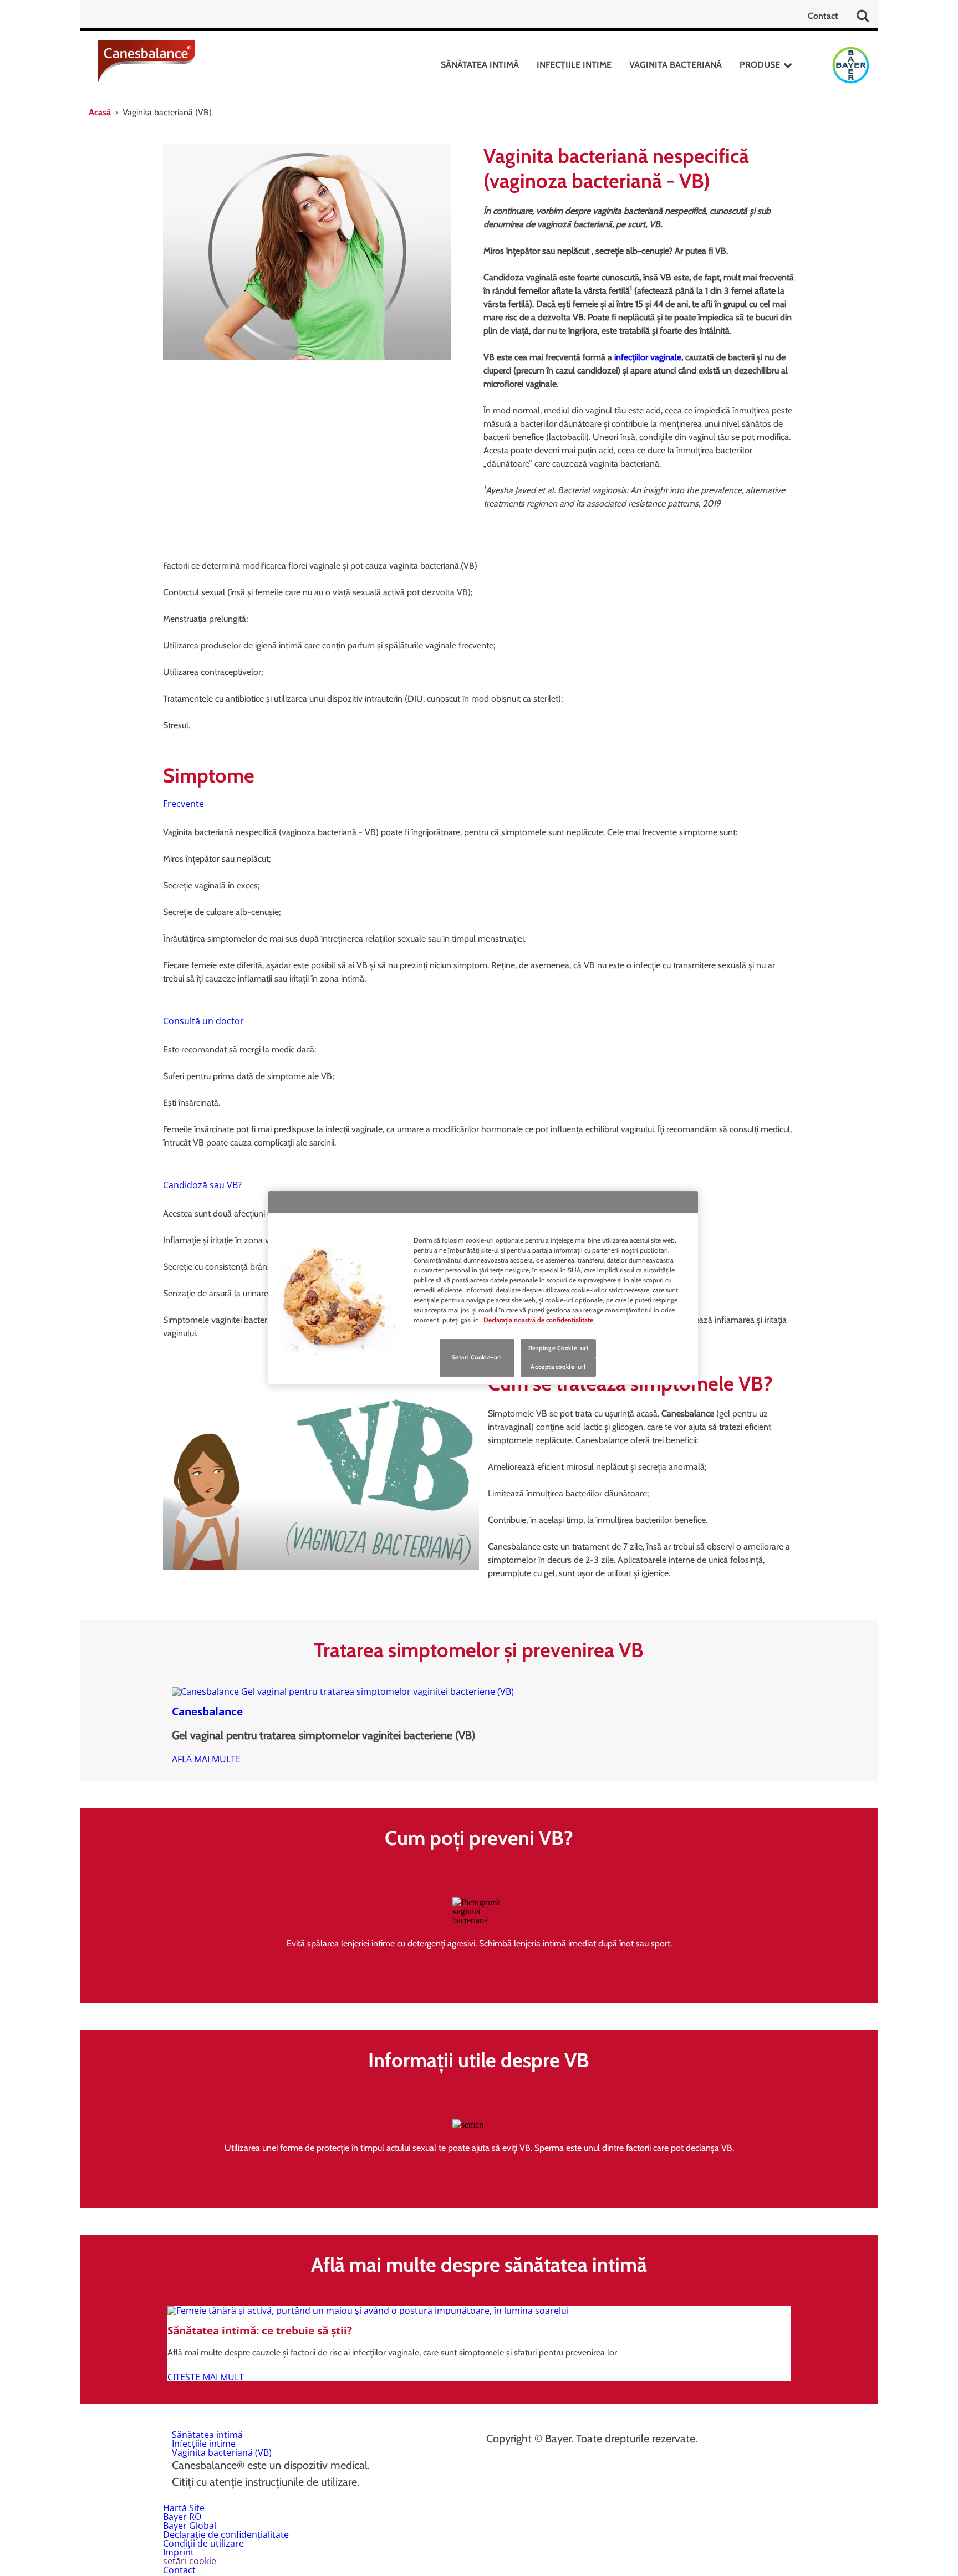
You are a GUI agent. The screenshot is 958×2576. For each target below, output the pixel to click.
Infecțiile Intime (574, 65)
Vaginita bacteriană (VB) (222, 2452)
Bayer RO (182, 2517)
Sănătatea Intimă (480, 65)
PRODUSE (760, 65)
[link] (206, 1759)
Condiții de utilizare (203, 2543)
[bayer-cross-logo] (851, 65)
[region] (483, 1288)
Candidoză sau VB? (202, 1185)
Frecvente (184, 804)
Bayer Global (190, 2526)
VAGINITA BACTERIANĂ (676, 65)
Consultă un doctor (203, 1021)
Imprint (179, 2552)
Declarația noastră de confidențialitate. (539, 1320)
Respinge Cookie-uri (559, 1348)
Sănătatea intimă (207, 2435)
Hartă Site (184, 2508)
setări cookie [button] (190, 2561)
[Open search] (863, 16)
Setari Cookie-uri (477, 1357)
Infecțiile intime (204, 2444)
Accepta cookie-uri (558, 1367)
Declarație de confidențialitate (226, 2534)
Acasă (100, 112)
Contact (823, 16)
